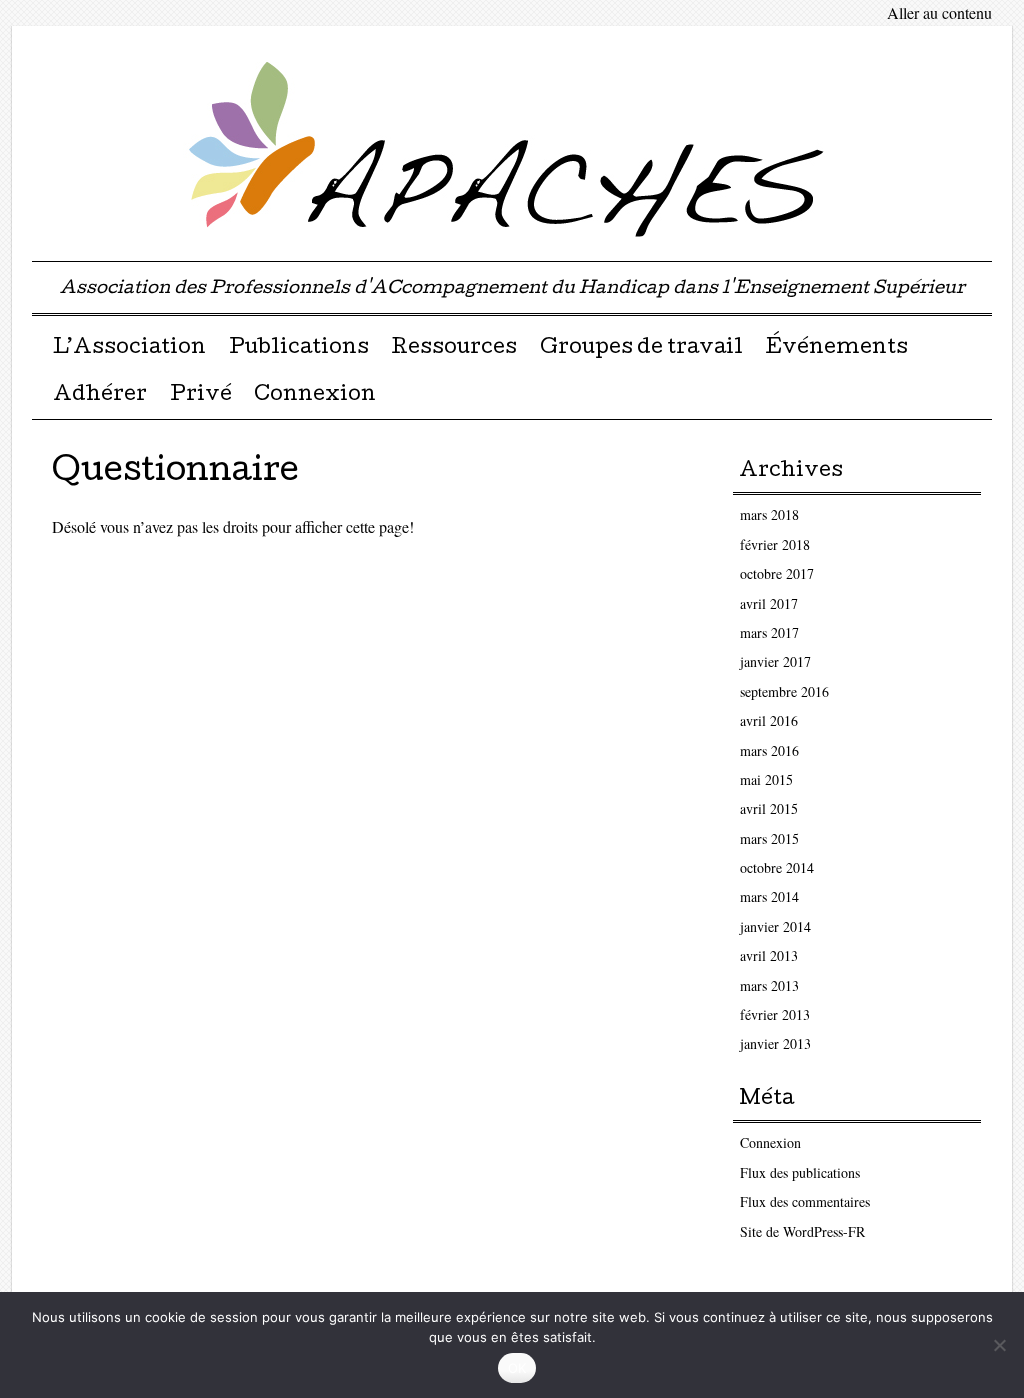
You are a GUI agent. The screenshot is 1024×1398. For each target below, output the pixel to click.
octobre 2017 (777, 573)
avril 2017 (769, 603)
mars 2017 (769, 632)
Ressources (454, 349)
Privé (201, 396)
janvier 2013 (775, 1043)
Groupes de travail (641, 349)
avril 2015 (769, 808)
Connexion (315, 396)
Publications (299, 349)
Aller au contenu (939, 12)
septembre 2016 (784, 691)
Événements (836, 349)
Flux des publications (800, 1172)
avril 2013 (769, 955)
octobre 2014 (777, 867)
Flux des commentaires (805, 1201)
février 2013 (775, 1014)
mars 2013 (769, 985)
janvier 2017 (775, 661)
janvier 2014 (775, 926)
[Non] (999, 1345)
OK (517, 1368)
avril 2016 (769, 720)
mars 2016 (769, 750)
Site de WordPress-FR (802, 1231)
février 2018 (775, 544)
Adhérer (100, 396)
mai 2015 (766, 779)
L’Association (129, 349)
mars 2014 (769, 896)
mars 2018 (769, 514)
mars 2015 (769, 838)
